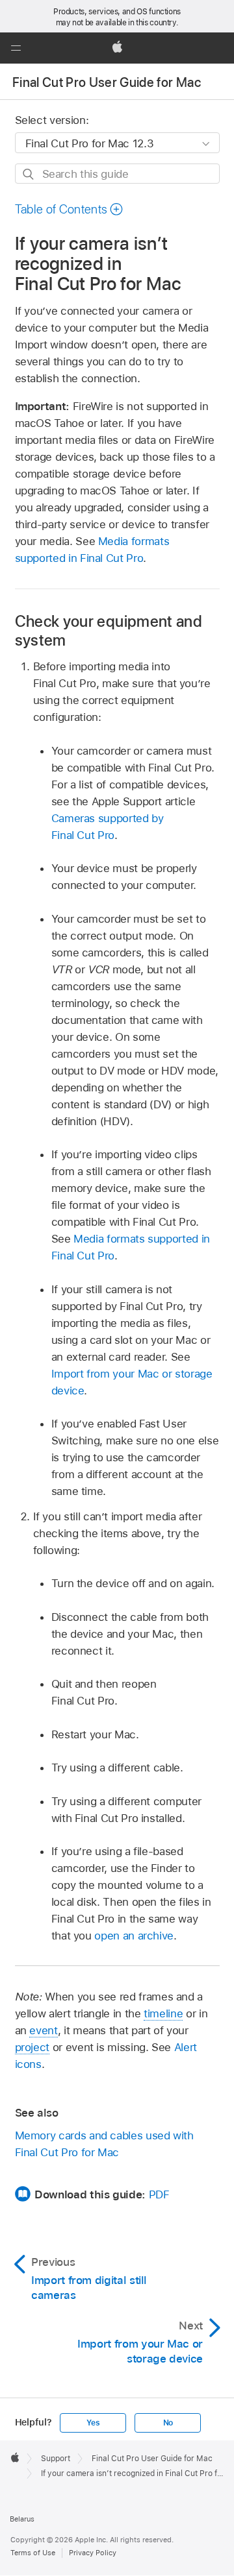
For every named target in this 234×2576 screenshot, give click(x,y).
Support (56, 2459)
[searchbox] (117, 174)
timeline (163, 2013)
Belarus (22, 2519)
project (32, 2047)
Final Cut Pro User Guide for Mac (107, 82)
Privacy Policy (93, 2553)
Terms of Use (33, 2553)
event (43, 2030)
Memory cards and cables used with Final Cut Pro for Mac (104, 2144)
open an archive (134, 1936)
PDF (159, 2194)
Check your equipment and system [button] (109, 631)
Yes (93, 2423)
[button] (16, 48)
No (168, 2423)
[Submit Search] (29, 174)
